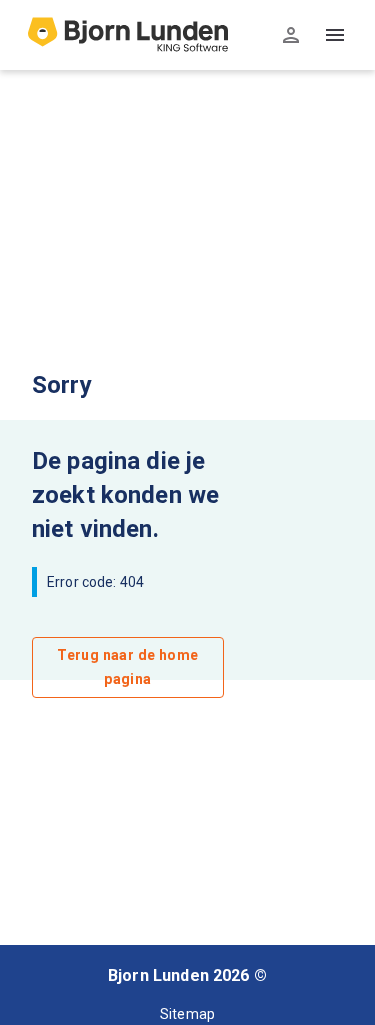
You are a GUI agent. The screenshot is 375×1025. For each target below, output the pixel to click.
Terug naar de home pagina (127, 667)
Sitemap (187, 1014)
